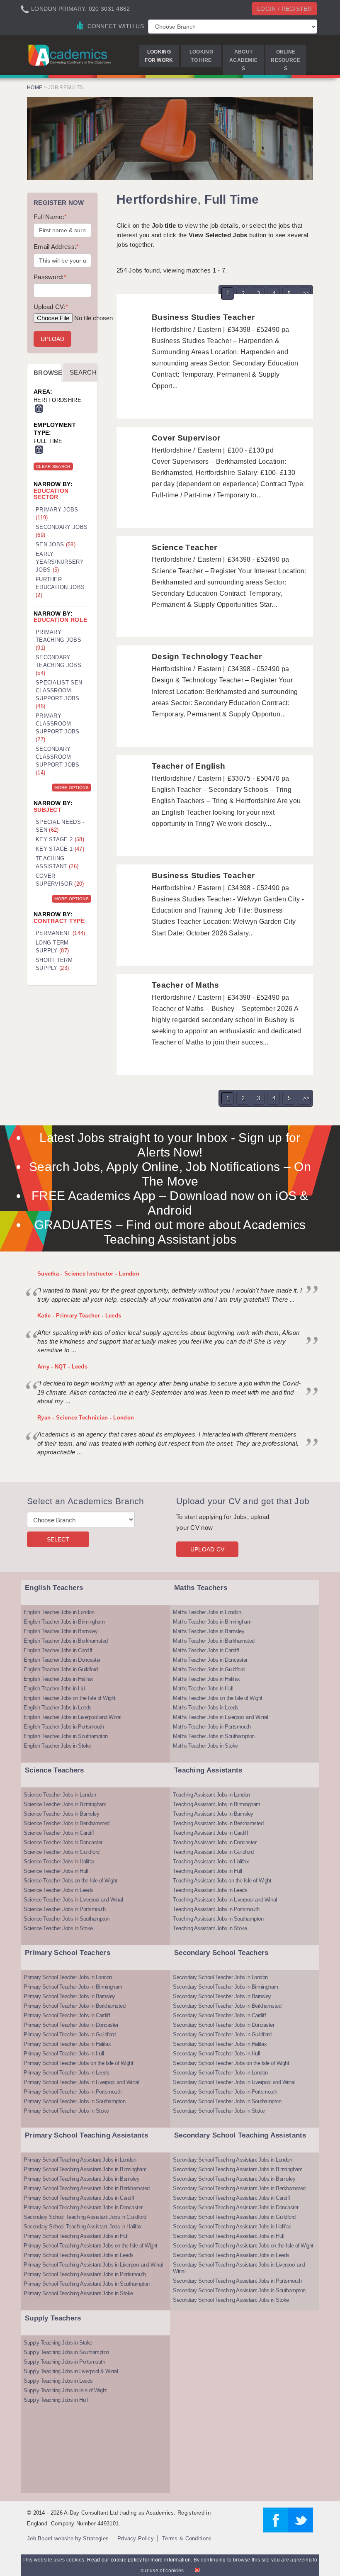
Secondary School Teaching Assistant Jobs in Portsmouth (237, 2281)
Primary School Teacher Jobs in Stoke (66, 2111)
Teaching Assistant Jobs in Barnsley (213, 1814)
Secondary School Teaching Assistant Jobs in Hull (228, 2236)
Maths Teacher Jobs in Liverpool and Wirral (220, 1717)
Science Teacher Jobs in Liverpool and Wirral (73, 1900)
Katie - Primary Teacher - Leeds (79, 1316)
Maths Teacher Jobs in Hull (203, 1689)
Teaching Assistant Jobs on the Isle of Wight (222, 1881)
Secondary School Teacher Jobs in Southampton (227, 2101)
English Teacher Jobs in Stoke (57, 1746)
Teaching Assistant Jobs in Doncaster (215, 1842)
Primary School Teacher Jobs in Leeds (66, 2073)
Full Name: (50, 217)
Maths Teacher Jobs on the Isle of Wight (218, 1698)
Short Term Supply (54, 964)
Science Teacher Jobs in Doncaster (63, 1842)
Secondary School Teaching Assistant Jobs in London (232, 2160)
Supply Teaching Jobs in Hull (56, 2400)
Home (35, 88)
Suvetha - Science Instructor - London (88, 1274)
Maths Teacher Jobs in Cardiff (206, 1650)
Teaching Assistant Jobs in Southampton (218, 1919)
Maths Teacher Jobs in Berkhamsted (214, 1641)
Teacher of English (188, 766)
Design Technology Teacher (207, 656)
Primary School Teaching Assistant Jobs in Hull (76, 2236)
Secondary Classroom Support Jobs (58, 761)
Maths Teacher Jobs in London (207, 1612)
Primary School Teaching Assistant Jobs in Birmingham (85, 2169)
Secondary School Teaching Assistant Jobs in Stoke (231, 2300)
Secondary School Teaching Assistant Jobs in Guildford (85, 2217)
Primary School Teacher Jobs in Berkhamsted (74, 2006)
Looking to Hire (201, 56)
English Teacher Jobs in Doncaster (62, 1660)
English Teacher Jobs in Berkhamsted (66, 1641)
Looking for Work (159, 56)
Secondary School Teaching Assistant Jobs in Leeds (231, 2255)
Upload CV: (51, 307)
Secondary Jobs (62, 531)
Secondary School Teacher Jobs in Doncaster (223, 2025)
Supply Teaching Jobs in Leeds (58, 2381)
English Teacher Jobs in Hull (55, 1689)
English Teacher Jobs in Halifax (58, 1679)
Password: (50, 277)
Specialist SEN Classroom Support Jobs (59, 694)
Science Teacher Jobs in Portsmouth (64, 1909)
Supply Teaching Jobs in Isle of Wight (65, 2390)
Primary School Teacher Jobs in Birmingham (73, 1987)
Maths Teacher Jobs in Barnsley (209, 1631)
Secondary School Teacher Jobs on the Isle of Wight (231, 2063)
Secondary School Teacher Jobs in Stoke (219, 2111)
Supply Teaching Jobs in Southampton (66, 2352)
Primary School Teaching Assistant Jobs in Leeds (79, 2255)
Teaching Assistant (57, 862)
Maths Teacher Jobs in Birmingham (212, 1622)
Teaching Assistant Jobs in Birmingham (217, 1804)
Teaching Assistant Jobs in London (211, 1795)
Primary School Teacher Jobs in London (68, 1977)
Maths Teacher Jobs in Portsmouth (212, 1727)
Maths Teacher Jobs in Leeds (206, 1708)
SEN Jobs (56, 544)
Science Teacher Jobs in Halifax (59, 1861)
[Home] (70, 55)
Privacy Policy (136, 2538)
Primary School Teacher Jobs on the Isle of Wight (78, 2063)
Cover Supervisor (186, 438)
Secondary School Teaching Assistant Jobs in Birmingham (238, 2169)
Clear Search (53, 466)
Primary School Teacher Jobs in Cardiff (67, 2015)
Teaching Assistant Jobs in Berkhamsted (218, 1823)
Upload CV (208, 1549)
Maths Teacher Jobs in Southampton (214, 1736)
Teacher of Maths (186, 985)
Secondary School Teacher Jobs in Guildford (222, 2034)
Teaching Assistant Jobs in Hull (208, 1871)
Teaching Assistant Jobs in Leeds (210, 1890)
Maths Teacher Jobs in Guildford (209, 1669)
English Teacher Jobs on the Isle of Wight (70, 1698)
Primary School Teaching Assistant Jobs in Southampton (87, 2284)
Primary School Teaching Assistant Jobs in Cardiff (79, 2198)
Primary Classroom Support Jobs (58, 728)
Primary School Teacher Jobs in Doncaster (71, 2025)
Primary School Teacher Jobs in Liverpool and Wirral (81, 2082)
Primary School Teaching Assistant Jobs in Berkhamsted (87, 2188)
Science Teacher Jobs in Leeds (58, 1890)
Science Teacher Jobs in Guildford (62, 1852)
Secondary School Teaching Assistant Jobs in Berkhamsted (239, 2188)
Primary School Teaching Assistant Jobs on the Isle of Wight (91, 2246)
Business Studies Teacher (203, 317)
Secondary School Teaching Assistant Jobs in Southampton (239, 2290)
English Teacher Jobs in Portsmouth (64, 1727)
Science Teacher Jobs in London (60, 1795)
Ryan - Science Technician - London (86, 1418)
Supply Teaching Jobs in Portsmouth (64, 2362)
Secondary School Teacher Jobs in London (220, 1977)
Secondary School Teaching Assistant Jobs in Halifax (83, 2227)
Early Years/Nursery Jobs (60, 562)
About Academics (243, 60)
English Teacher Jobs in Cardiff (58, 1650)
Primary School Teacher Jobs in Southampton (74, 2101)
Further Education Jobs (60, 587)
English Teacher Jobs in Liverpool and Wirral (72, 1717)
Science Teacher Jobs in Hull (56, 1871)
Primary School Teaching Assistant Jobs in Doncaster (83, 2207)
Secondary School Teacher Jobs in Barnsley (222, 1996)
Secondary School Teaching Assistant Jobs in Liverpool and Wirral (239, 2268)
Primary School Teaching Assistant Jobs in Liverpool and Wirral (93, 2265)
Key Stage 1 (60, 849)
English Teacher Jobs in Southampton (66, 1736)
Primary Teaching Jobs (58, 640)
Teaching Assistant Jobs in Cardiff (210, 1833)
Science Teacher (185, 547)
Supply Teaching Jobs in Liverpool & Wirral (71, 2371)
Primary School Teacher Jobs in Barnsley (69, 1996)
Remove (39, 409)
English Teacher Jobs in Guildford (61, 1669)
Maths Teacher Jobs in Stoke (205, 1746)
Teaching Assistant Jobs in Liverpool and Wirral (225, 1900)
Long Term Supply (52, 947)
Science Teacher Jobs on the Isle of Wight (70, 1881)
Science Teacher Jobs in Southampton (67, 1919)
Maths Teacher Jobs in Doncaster (210, 1660)
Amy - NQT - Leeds (62, 1367)
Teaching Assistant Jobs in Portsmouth (216, 1909)
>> (307, 293)
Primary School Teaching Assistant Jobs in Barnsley (81, 2179)
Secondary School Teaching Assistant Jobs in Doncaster (236, 2207)
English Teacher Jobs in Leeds (58, 1708)
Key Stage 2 (60, 839)
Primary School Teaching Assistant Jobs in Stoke (78, 2293)
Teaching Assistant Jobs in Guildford (213, 1852)
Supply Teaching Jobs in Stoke (58, 2343)
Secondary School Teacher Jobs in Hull (216, 2054)
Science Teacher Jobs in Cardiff (59, 1833)
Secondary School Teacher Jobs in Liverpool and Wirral (234, 2082)
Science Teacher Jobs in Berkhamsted (67, 1823)
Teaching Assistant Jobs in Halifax (211, 1861)
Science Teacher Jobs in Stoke (58, 1928)
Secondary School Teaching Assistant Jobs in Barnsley (234, 2179)
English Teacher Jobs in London (59, 1612)
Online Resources (285, 60)
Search (83, 372)
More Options (72, 788)
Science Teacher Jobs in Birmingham (65, 1804)
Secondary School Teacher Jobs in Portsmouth (225, 2092)
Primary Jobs (57, 514)
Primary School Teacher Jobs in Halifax (67, 2044)
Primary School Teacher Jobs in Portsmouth (73, 2092)
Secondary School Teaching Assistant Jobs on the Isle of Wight (243, 2246)
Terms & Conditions (187, 2538)
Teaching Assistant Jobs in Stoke (210, 1928)
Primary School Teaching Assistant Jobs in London (80, 2160)
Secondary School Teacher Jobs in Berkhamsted (227, 2006)
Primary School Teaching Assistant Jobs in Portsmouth (85, 2274)
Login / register (284, 9)
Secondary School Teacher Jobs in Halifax (220, 2044)
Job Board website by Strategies (68, 2538)
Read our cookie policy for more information (139, 2560)
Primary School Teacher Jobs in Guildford (69, 2034)
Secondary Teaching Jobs (58, 665)
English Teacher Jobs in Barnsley (61, 1631)
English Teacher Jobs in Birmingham (64, 1622)
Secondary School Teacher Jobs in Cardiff (219, 2015)
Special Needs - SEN (60, 826)
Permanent (61, 933)
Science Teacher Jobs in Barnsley (61, 1814)
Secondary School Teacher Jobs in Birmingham (226, 1987)
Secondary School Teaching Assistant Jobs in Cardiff (232, 2198)
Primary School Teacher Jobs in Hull (64, 2054)
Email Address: (56, 247)
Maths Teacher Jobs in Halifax (206, 1679)
